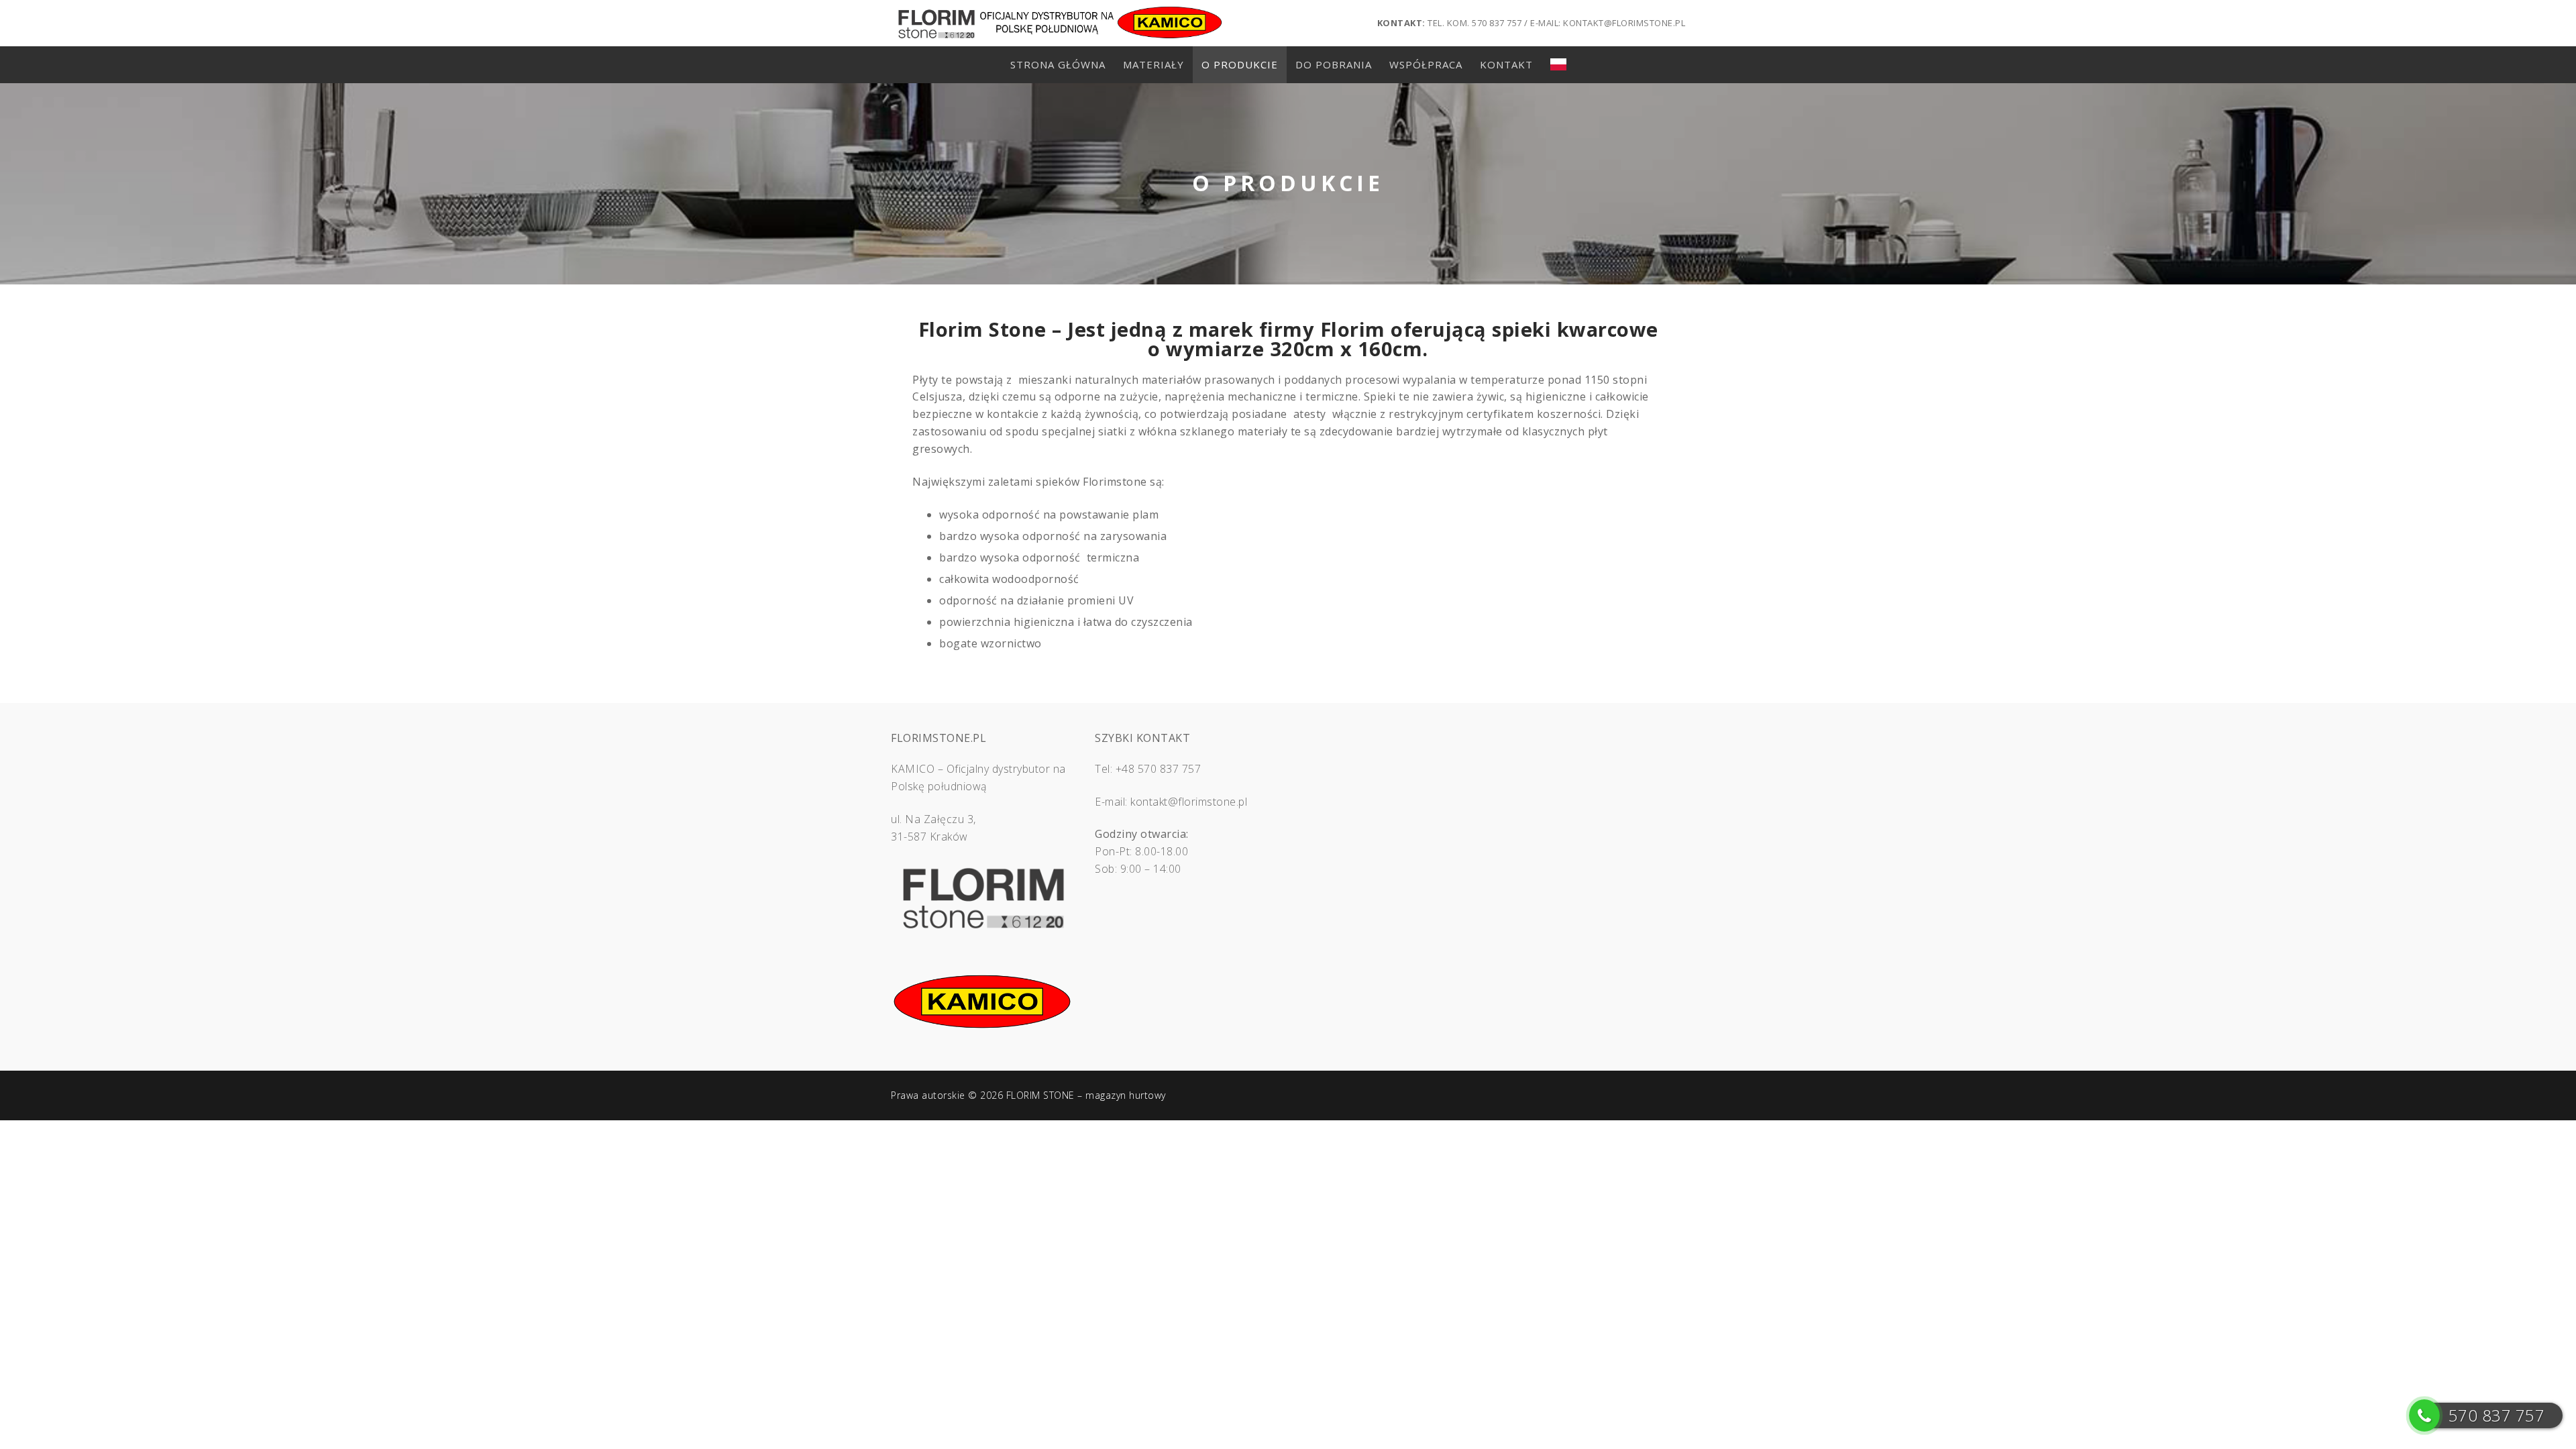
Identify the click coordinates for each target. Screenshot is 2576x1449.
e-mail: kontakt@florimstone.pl (1608, 23)
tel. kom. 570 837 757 (1475, 23)
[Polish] (1558, 65)
